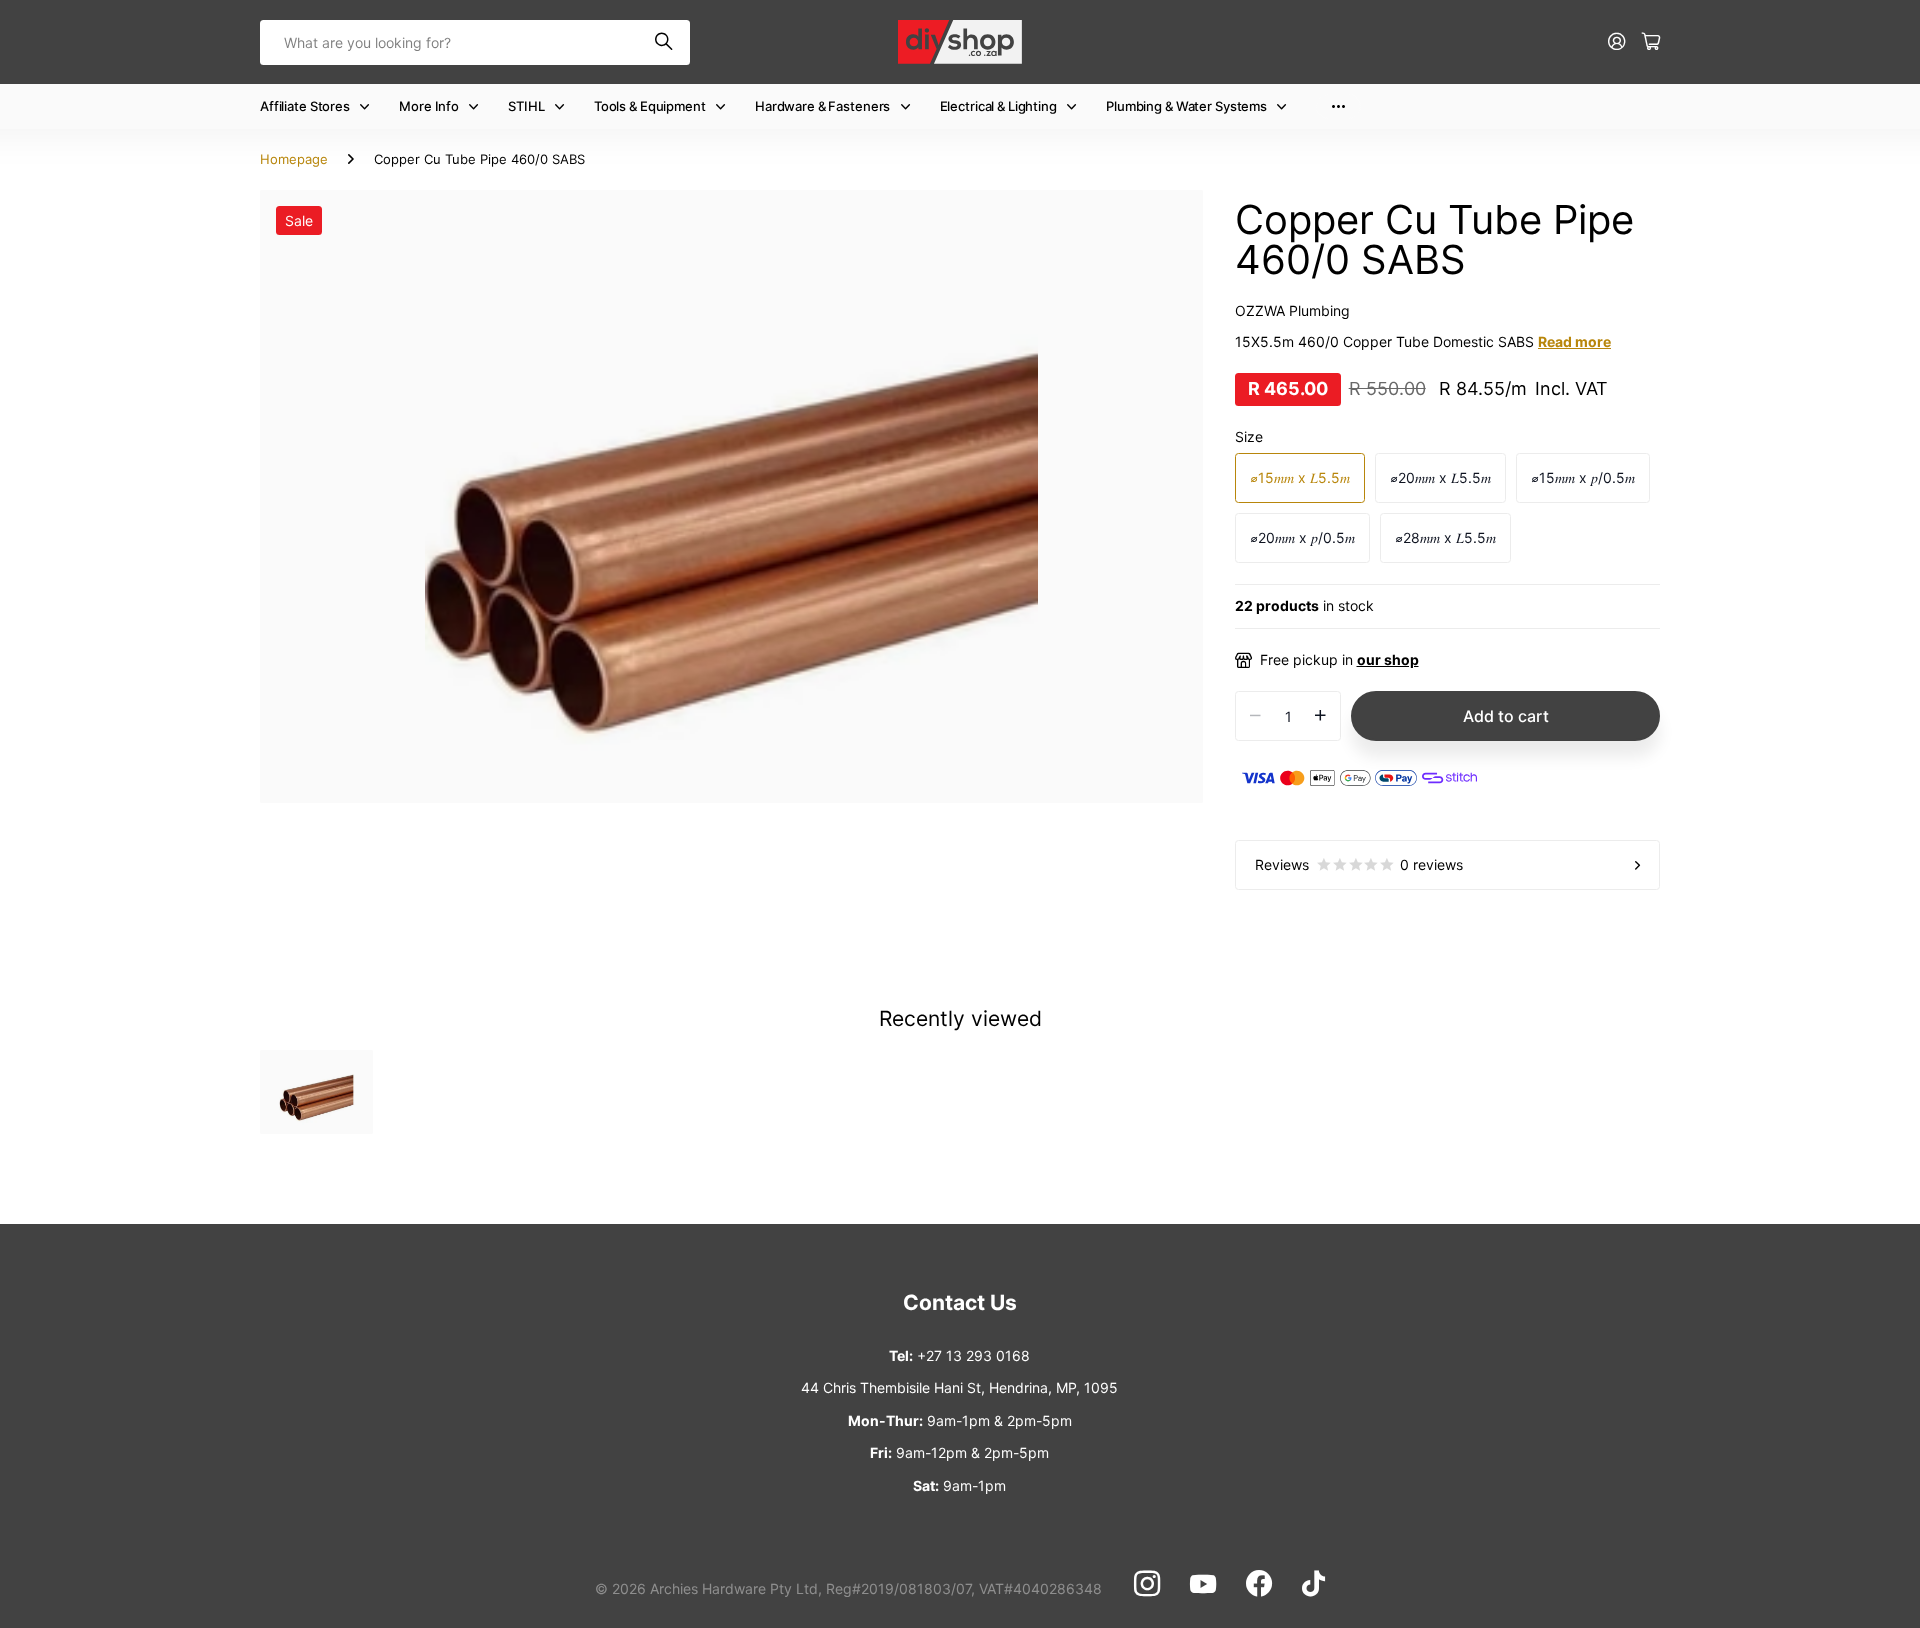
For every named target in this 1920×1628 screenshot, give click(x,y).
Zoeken (665, 42)
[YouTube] (1203, 1584)
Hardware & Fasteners (822, 106)
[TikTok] (1313, 1584)
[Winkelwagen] (1651, 42)
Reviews (1359, 864)
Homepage (294, 159)
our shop (1388, 659)
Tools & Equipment (650, 106)
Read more (1574, 341)
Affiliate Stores (305, 106)
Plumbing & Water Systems (1186, 106)
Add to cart (1506, 716)
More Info (429, 106)
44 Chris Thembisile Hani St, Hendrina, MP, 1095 (959, 1387)
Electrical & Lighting (998, 106)
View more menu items (1338, 106)
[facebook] (1259, 1584)
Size (1249, 436)
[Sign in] (1617, 42)
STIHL (526, 106)
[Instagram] (1147, 1584)
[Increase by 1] (1320, 716)
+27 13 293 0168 (973, 1355)
